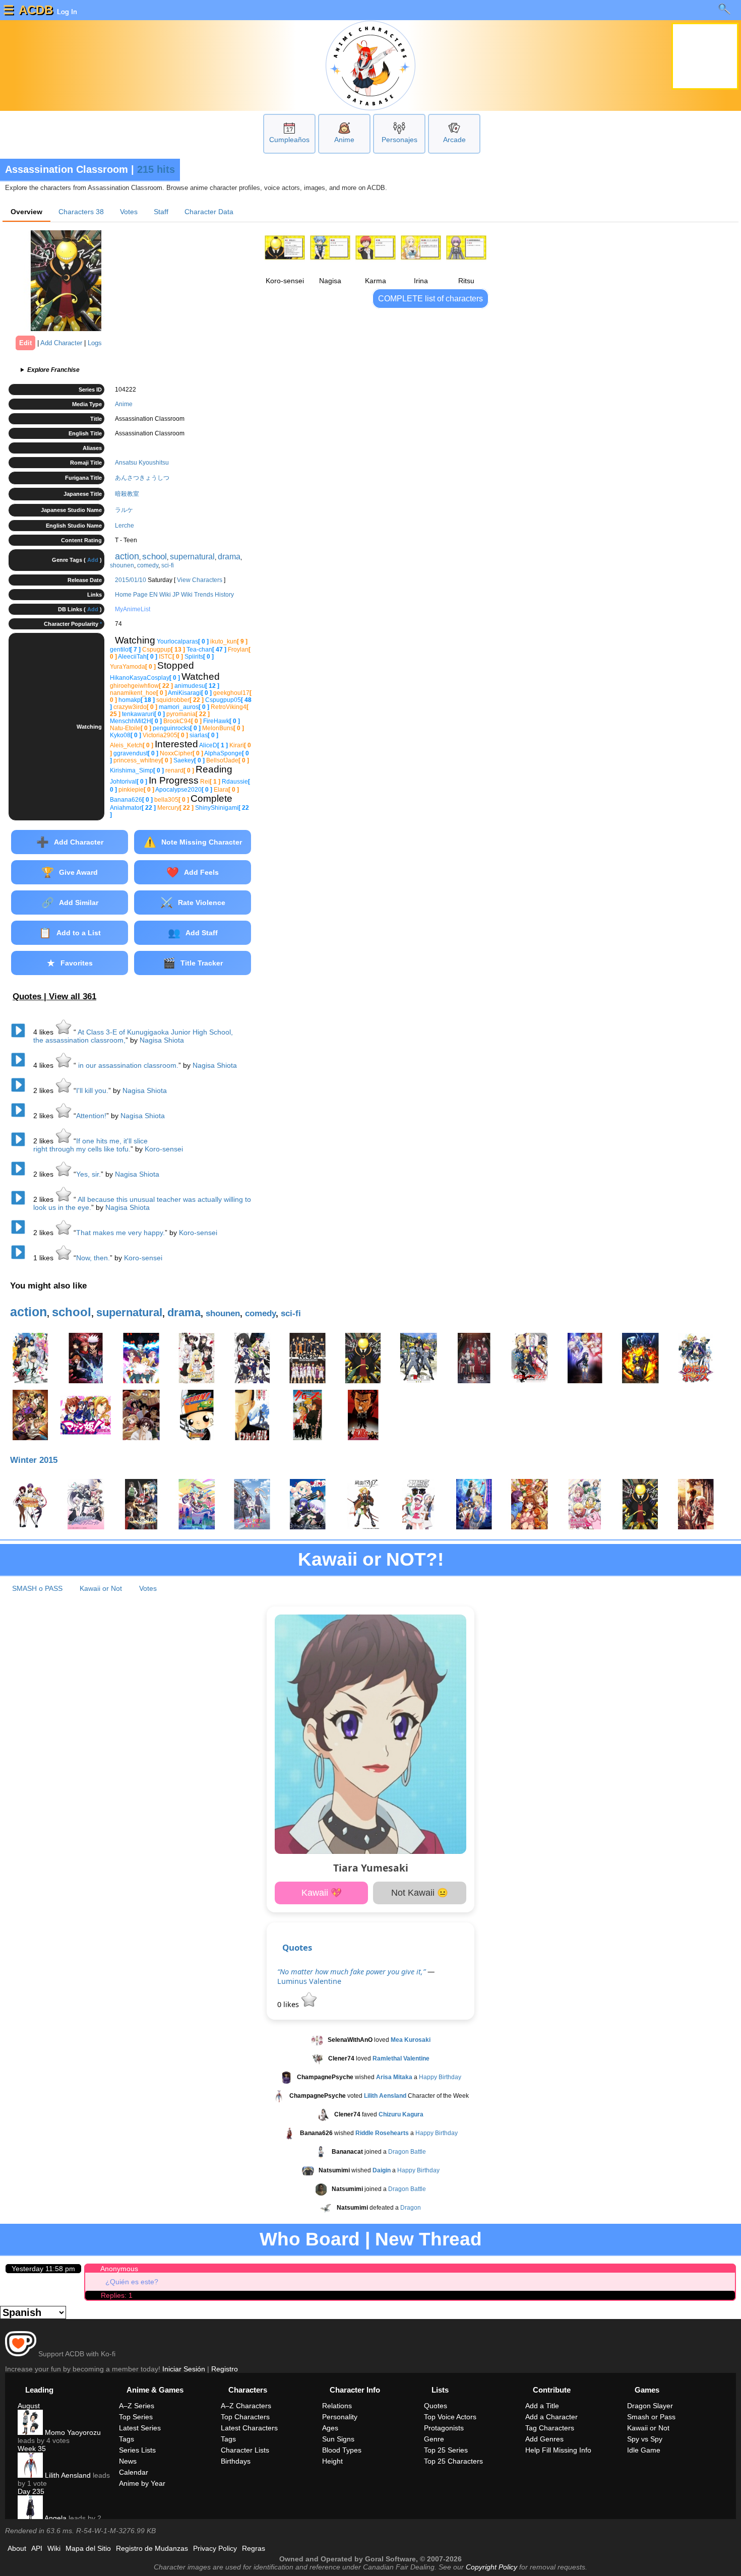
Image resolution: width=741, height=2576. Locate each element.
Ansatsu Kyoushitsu (142, 463)
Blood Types (342, 2450)
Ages (330, 2428)
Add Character (61, 343)
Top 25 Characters (453, 2461)
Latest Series (140, 2428)
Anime (344, 140)
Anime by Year (142, 2483)
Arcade (454, 140)
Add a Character (551, 2417)
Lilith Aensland (67, 2475)
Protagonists (444, 2428)
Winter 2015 (34, 1460)
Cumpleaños (289, 140)
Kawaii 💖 (322, 1893)
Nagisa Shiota (162, 1040)
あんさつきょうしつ (142, 478)
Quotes (297, 1947)
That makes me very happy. (120, 1233)
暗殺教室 (127, 494)
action (127, 556)
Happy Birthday (440, 2077)
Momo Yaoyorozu (72, 2432)
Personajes (399, 140)
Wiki (54, 2548)
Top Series (136, 2417)
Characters (81, 212)
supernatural (192, 557)
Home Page (131, 595)
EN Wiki (160, 595)
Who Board (310, 2239)
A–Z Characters (246, 2406)
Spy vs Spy (645, 2439)
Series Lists (137, 2450)
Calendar (134, 2472)
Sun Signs (338, 2439)
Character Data (209, 212)
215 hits (156, 169)
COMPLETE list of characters (430, 299)
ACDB (36, 10)
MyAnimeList (133, 609)
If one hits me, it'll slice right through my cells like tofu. (90, 1145)
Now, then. (93, 1258)
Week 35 (32, 2449)
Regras (254, 2548)
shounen (122, 565)
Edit (25, 343)
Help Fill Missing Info (558, 2450)
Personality (340, 2417)
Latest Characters (249, 2428)
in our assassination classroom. (127, 1065)
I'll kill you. (92, 1090)
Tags (127, 2439)
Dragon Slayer (650, 2406)
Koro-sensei (164, 1149)
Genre (434, 2439)
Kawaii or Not (101, 1588)
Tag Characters (550, 2428)
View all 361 (73, 996)
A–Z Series (137, 2406)
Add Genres (544, 2439)
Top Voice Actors (450, 2417)
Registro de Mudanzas (152, 2548)
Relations (337, 2406)
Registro (225, 2369)
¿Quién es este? (132, 2282)
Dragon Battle (407, 2152)
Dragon (411, 2208)
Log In (66, 12)
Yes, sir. (88, 1174)
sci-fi (168, 565)
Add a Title (542, 2406)
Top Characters (245, 2417)
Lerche (125, 526)
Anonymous (119, 2269)
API (37, 2548)
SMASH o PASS (37, 1588)
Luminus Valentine (309, 1981)
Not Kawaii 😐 (420, 1893)
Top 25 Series (446, 2450)
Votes (129, 212)
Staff (161, 212)
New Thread (428, 2239)
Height (332, 2461)
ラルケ (124, 510)
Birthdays (236, 2461)
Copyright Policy (491, 2567)
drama (229, 557)
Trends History (214, 595)
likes (44, 1032)
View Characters (200, 580)
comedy (148, 565)
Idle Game (644, 2450)
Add (93, 560)
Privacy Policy (215, 2548)
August (29, 2406)
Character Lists (245, 2450)
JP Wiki (182, 595)
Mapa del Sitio (88, 2548)
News (128, 2461)
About (17, 2548)
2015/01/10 (131, 580)
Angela (55, 2518)
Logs (95, 343)
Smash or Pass (651, 2417)
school (155, 557)
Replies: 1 (117, 2295)
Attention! (91, 1116)
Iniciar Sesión (184, 2369)
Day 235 (31, 2491)
